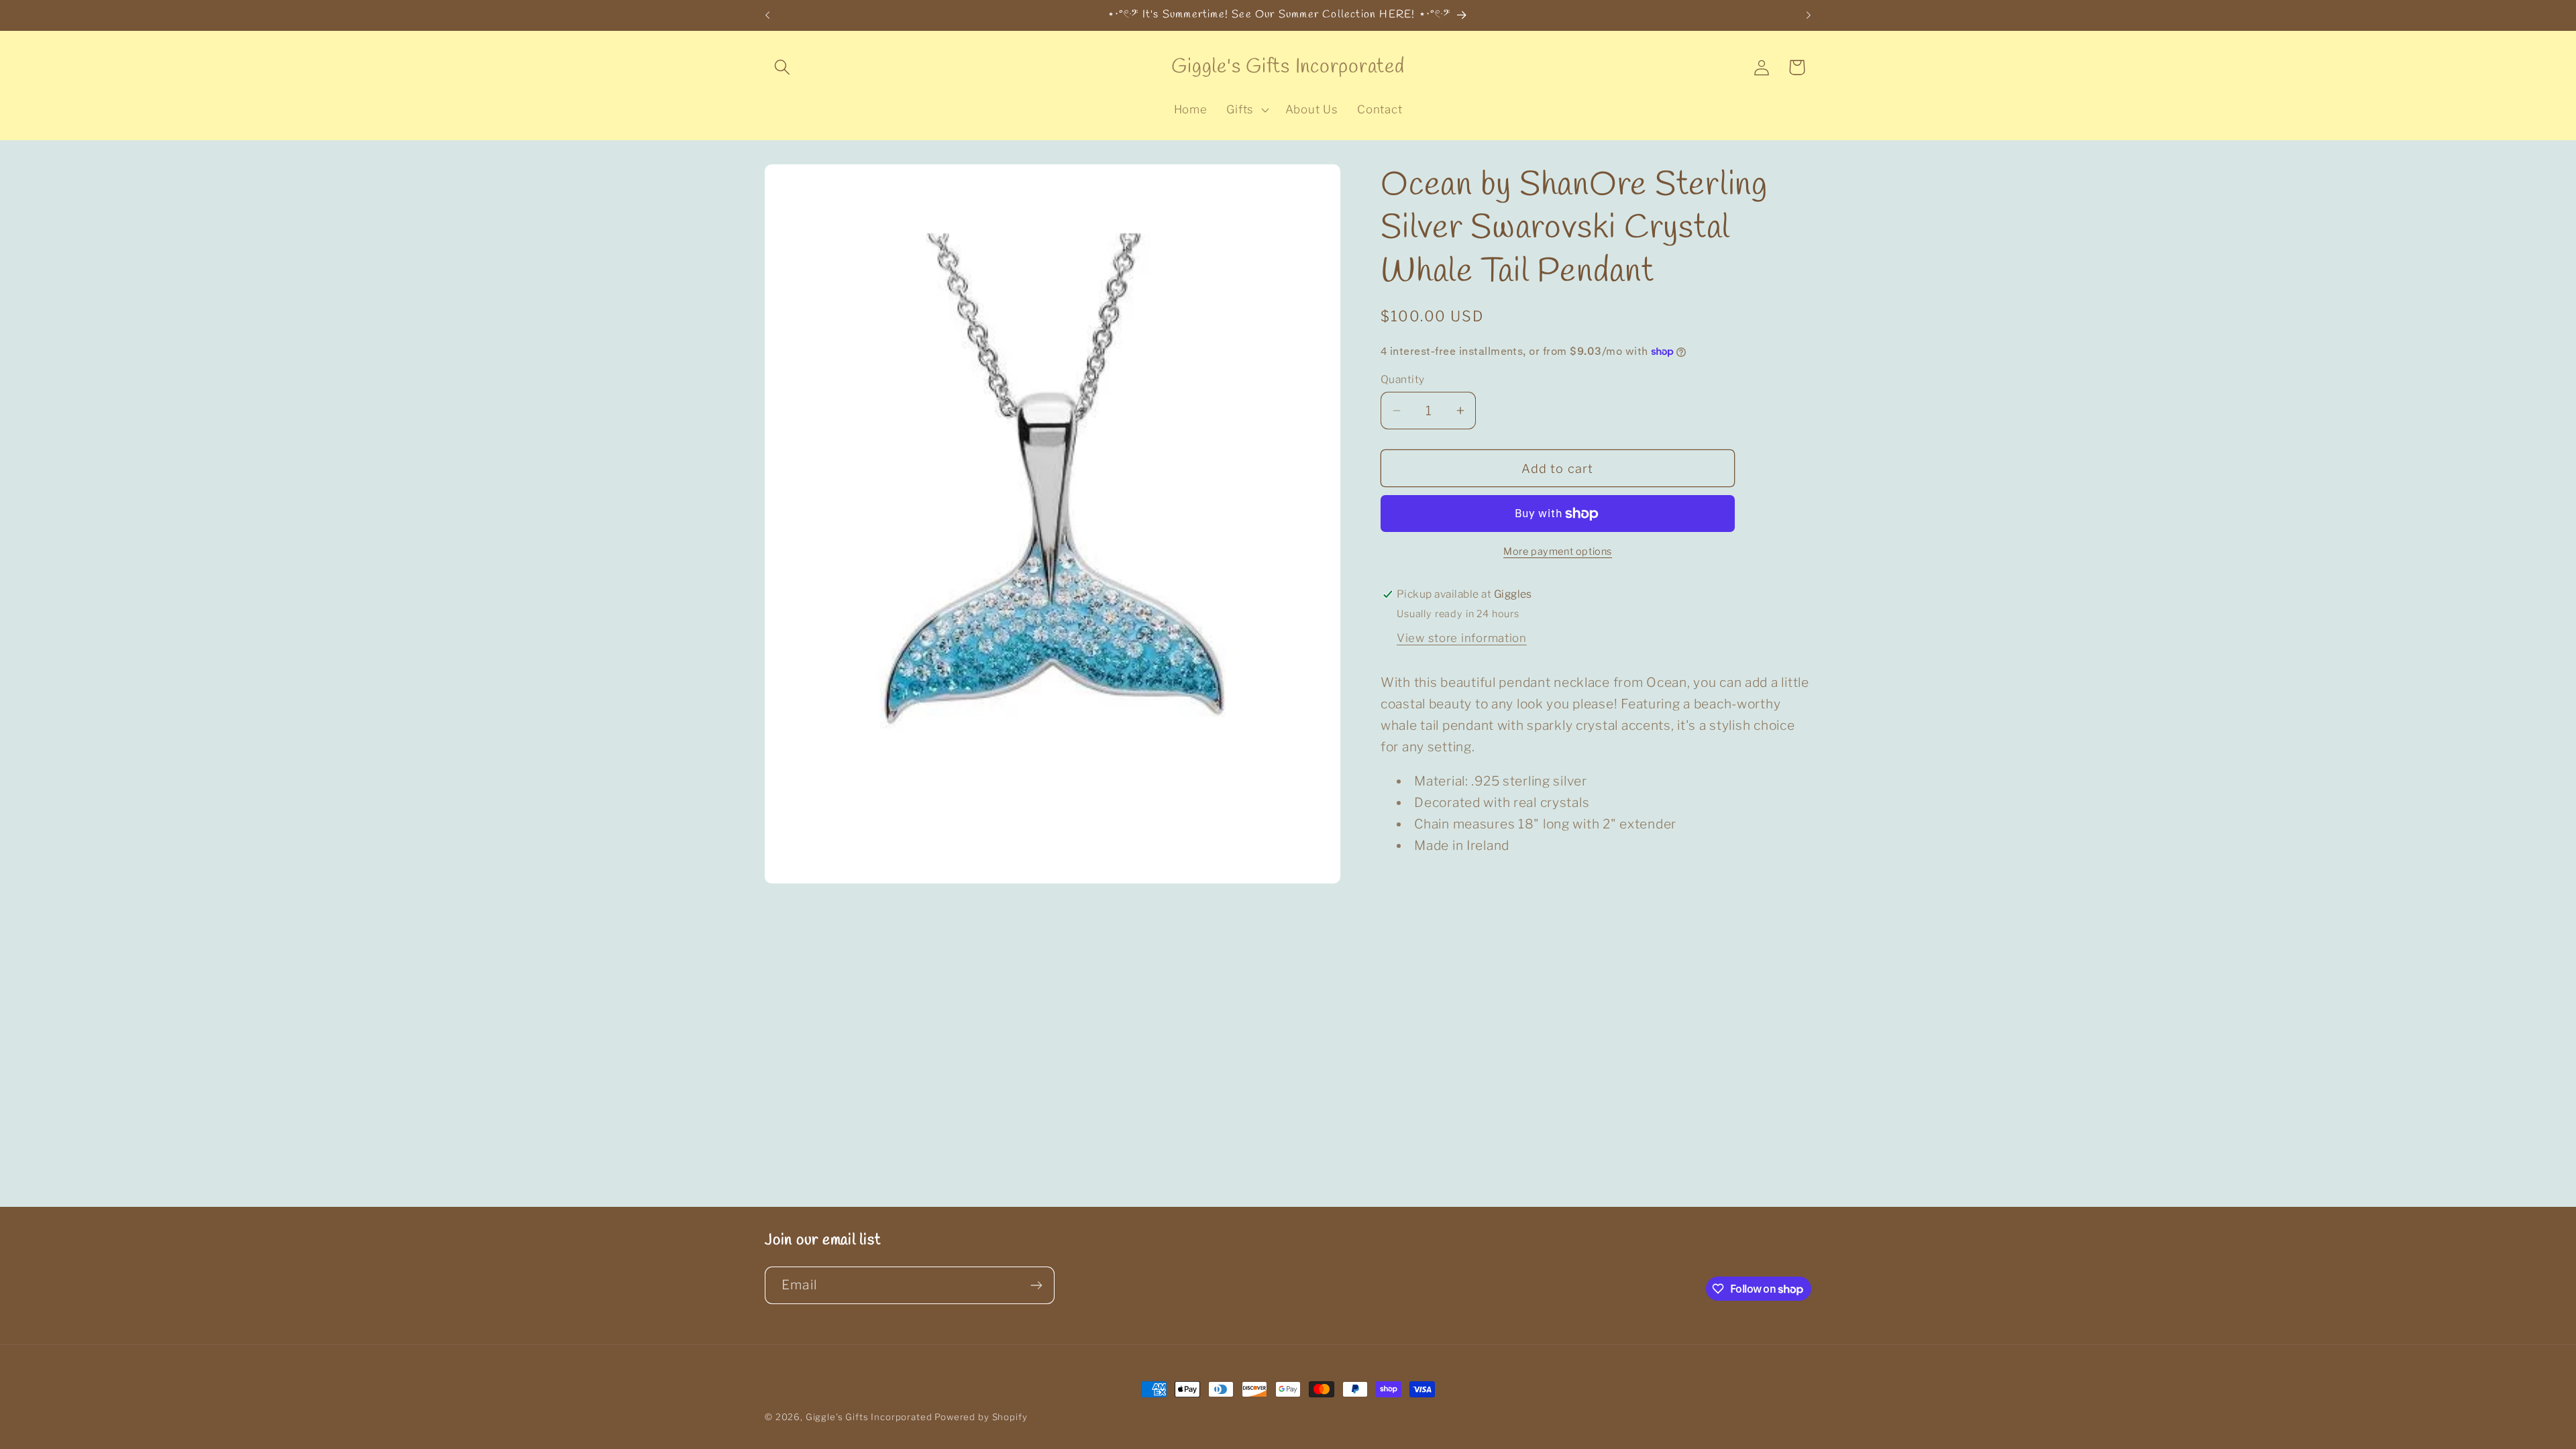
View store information (1462, 638)
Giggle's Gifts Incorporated (869, 1417)
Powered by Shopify (981, 1417)
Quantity (1403, 379)
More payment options (1558, 551)
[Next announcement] (1809, 15)
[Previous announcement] (767, 15)
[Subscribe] (1036, 1285)
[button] (783, 67)
